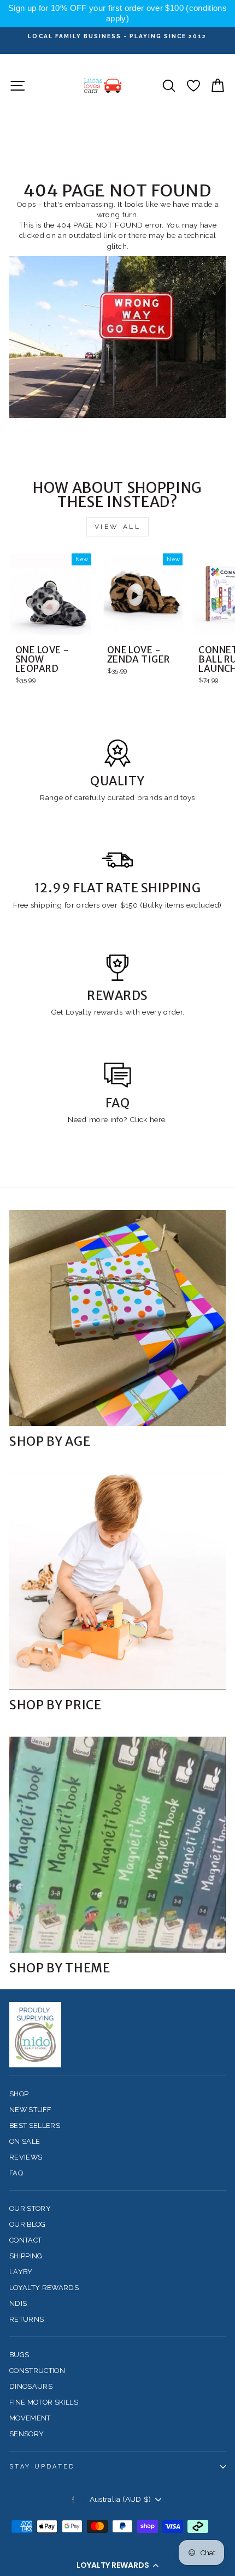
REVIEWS (26, 2157)
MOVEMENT (30, 2418)
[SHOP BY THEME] (117, 1845)
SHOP (19, 2094)
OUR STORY (30, 2208)
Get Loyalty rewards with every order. (118, 1012)
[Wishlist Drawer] (193, 85)
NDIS (18, 2303)
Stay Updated (42, 2467)
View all (118, 527)
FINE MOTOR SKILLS (44, 2402)
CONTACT (25, 2240)
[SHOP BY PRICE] (117, 1582)
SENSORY (27, 2434)
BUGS (19, 2355)
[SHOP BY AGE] (117, 1318)
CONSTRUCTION (37, 2371)
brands (151, 797)
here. (157, 1119)
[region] (117, 14)
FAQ (16, 2173)
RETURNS (27, 2319)
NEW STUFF (30, 2110)
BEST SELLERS (35, 2125)
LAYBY (21, 2272)
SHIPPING (26, 2256)
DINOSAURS (31, 2386)
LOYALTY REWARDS (44, 2288)
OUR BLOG (28, 2224)
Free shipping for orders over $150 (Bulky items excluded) (117, 905)
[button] (117, 2565)
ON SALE (25, 2141)
